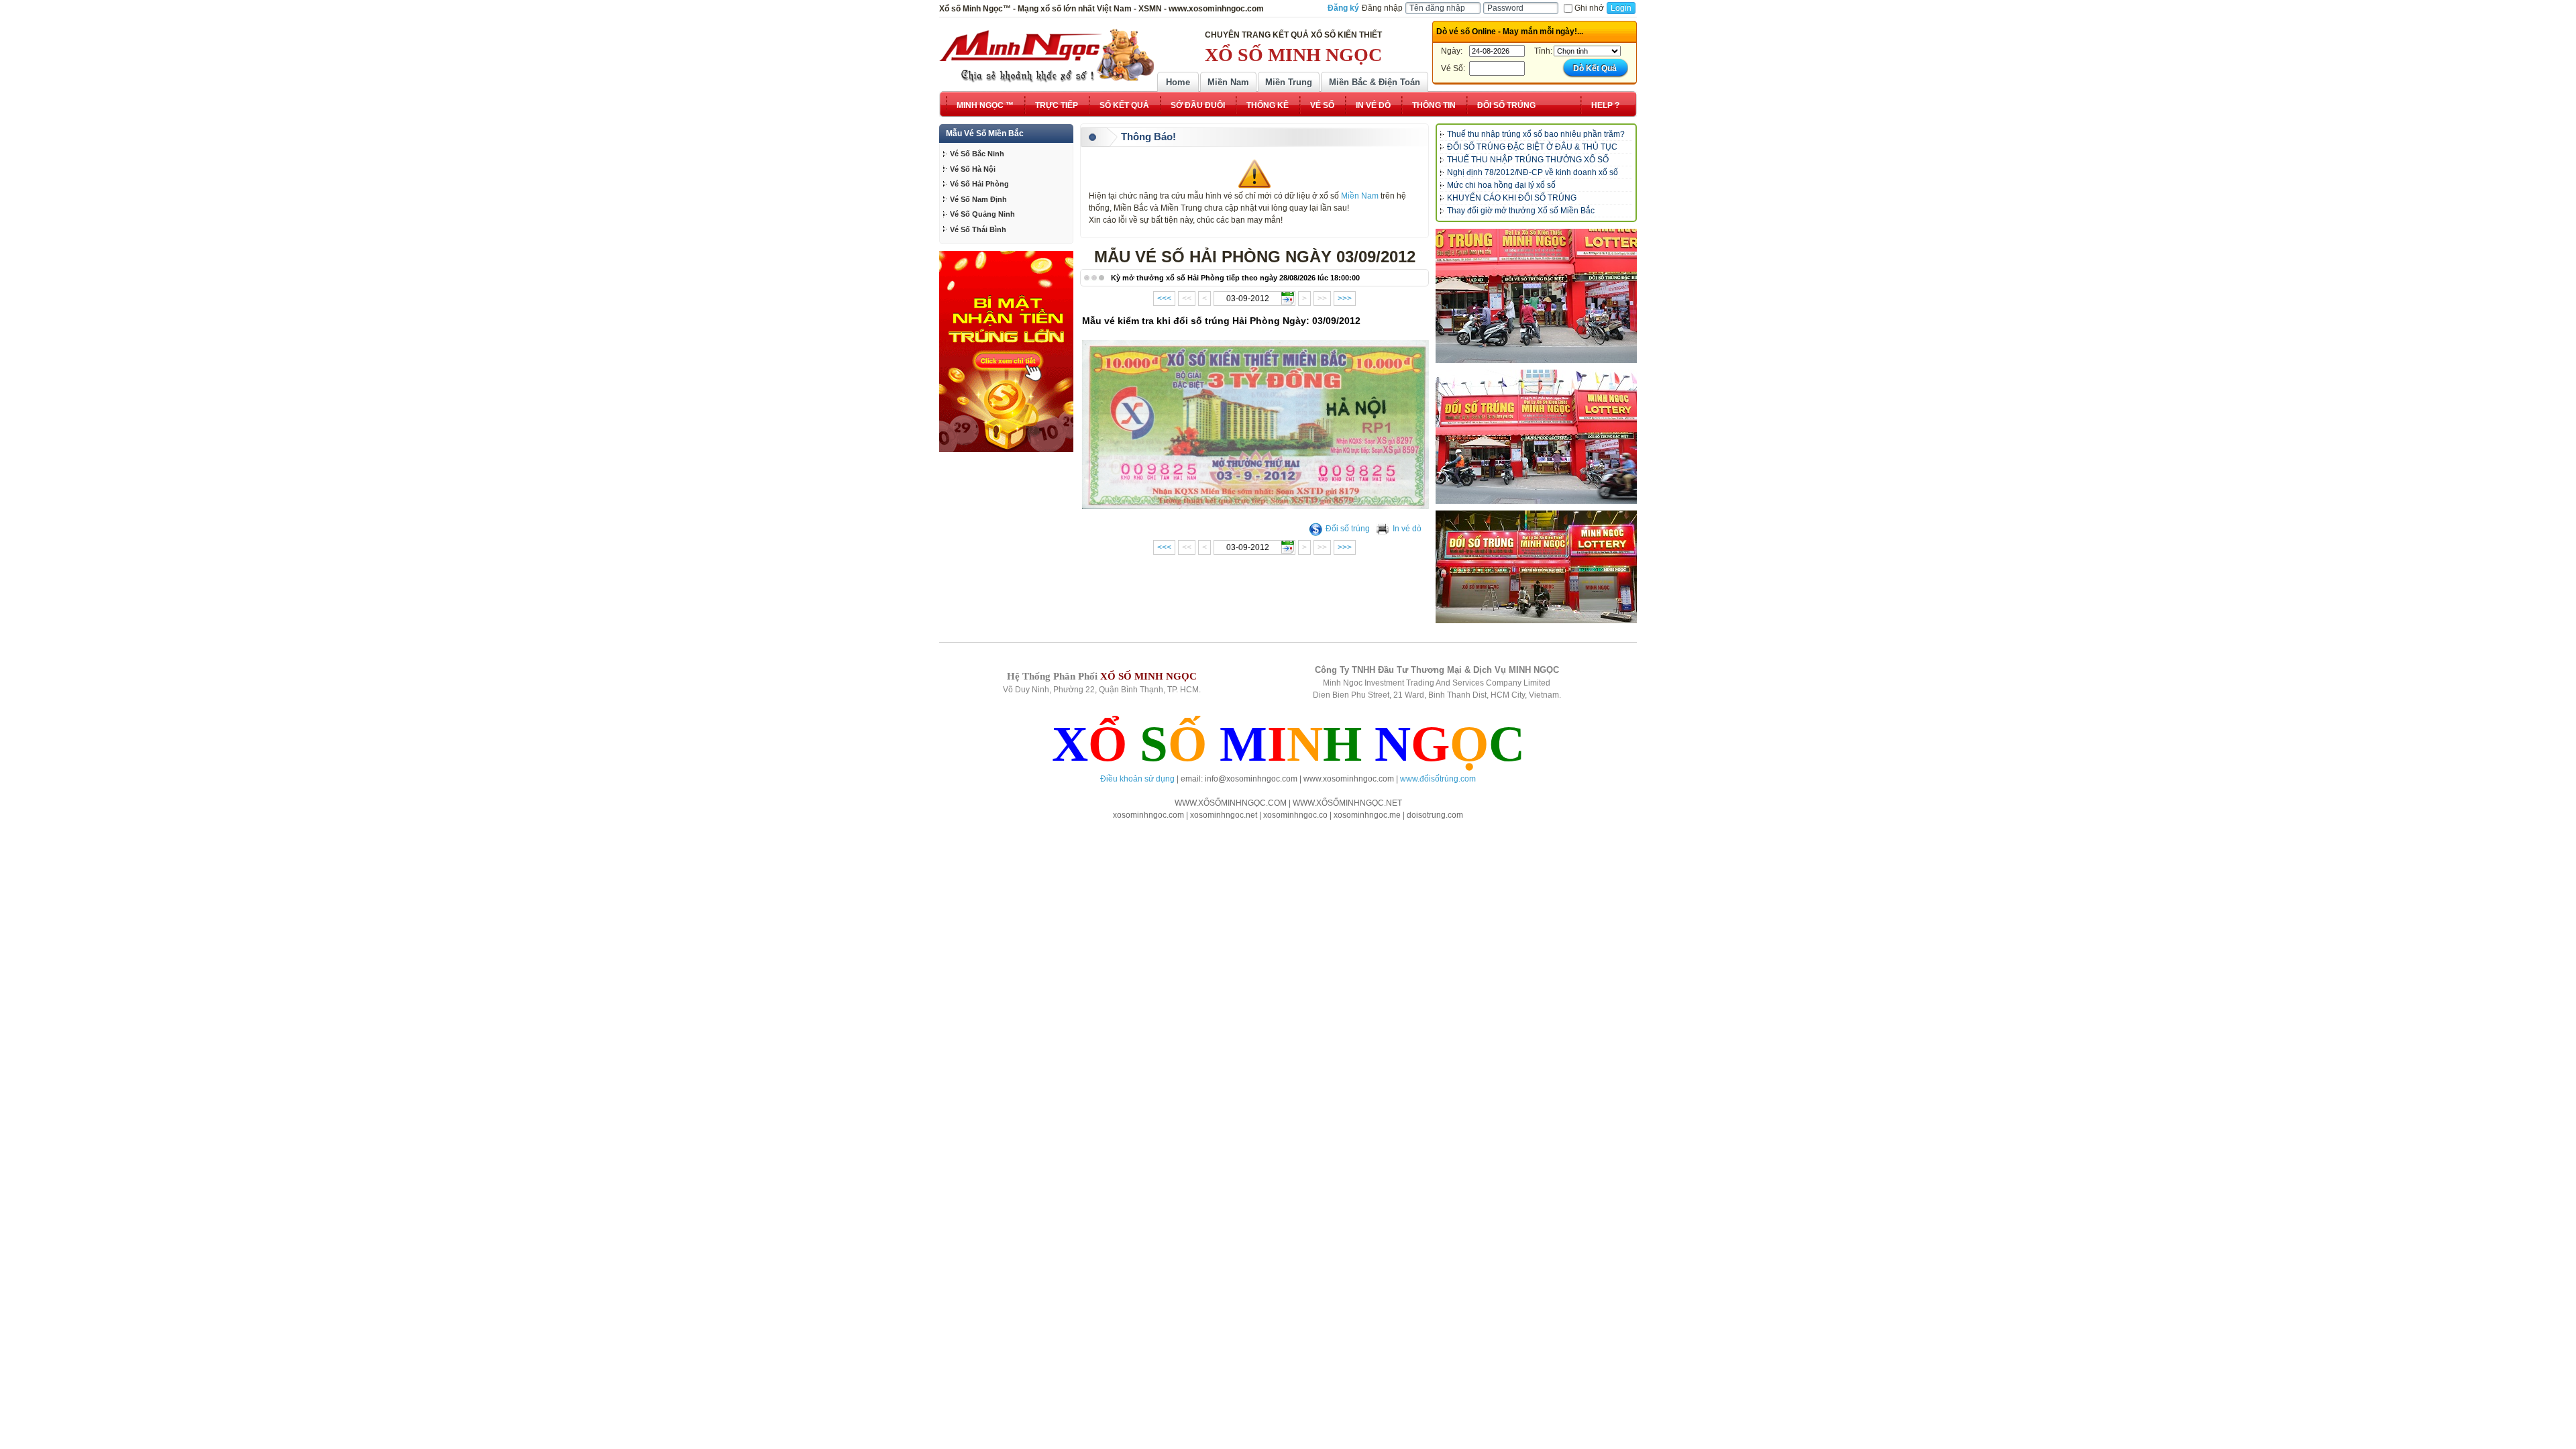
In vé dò (1407, 529)
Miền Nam (1228, 82)
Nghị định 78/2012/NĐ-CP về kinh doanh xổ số (1533, 172)
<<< (1164, 299)
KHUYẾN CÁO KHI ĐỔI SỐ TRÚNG (1512, 198)
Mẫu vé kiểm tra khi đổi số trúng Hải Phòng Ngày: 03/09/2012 (1221, 321)
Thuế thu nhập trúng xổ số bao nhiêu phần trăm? (1536, 134)
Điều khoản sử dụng (1137, 779)
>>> (1345, 299)
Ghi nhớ (1589, 8)
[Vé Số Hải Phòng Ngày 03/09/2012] (1256, 506)
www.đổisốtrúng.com (1438, 779)
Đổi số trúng (1348, 529)
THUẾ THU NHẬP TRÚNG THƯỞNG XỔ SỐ (1528, 160)
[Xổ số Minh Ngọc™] (1046, 56)
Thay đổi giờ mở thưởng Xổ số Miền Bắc (1521, 211)
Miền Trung (1289, 82)
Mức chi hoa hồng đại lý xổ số (1501, 185)
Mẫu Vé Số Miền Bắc (985, 133)
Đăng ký (1343, 8)
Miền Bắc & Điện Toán (1375, 82)
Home (1178, 82)
